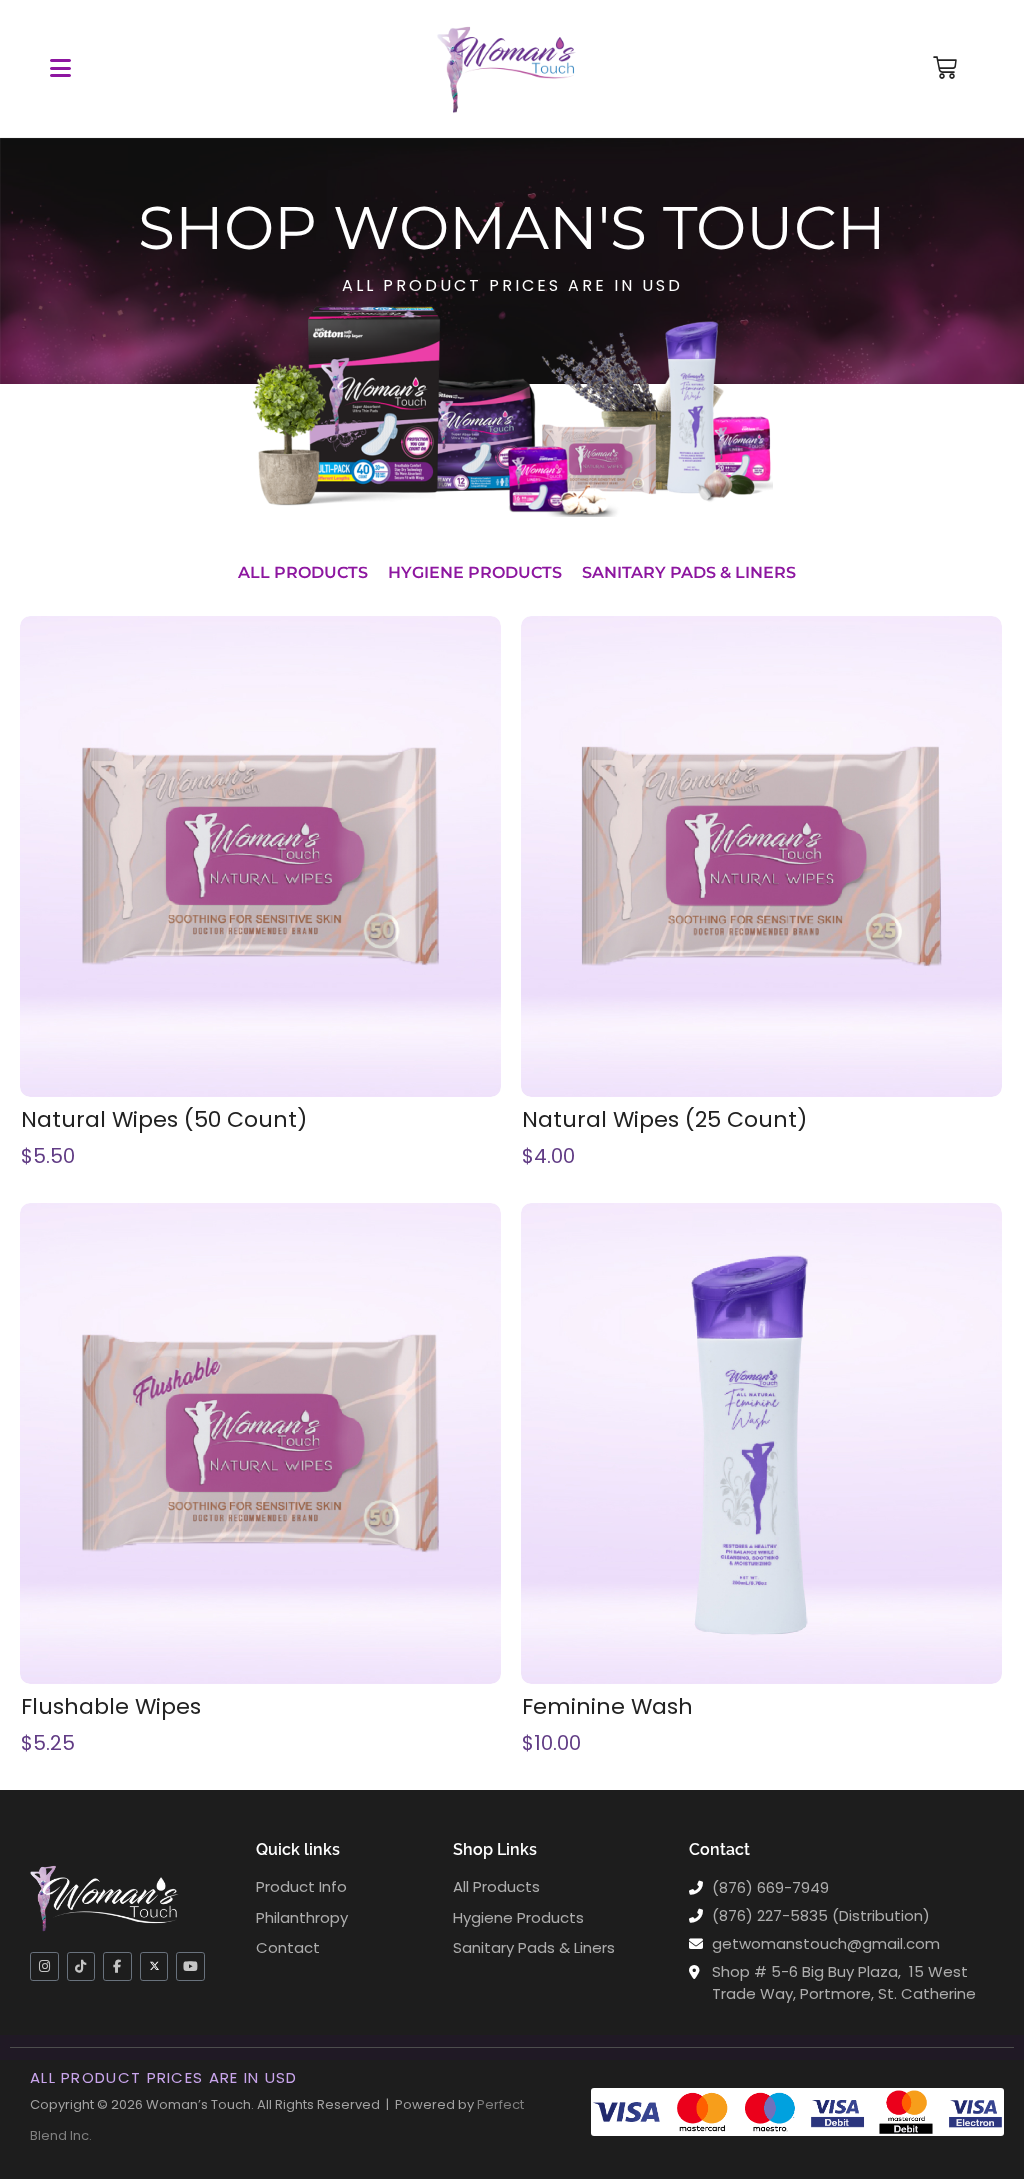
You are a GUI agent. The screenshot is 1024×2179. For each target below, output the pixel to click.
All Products (303, 572)
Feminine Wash (607, 1707)
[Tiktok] (81, 1966)
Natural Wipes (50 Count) (164, 1120)
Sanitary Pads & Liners (689, 572)
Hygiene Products (475, 572)
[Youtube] (190, 1966)
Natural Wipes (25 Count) (664, 1120)
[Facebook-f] (117, 1966)
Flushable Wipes (111, 1707)
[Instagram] (44, 1966)
